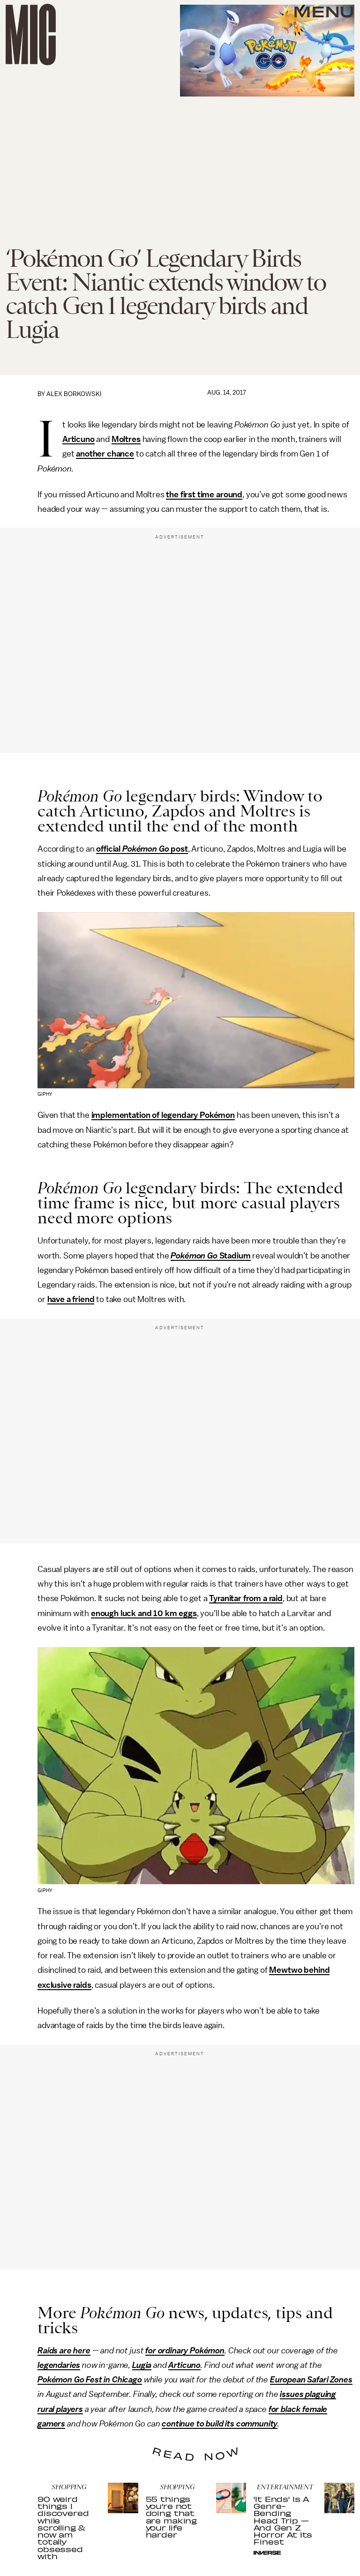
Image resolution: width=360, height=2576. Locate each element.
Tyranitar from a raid (246, 1598)
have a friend (71, 1299)
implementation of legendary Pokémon (163, 1115)
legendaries (59, 2365)
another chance (105, 454)
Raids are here (64, 2351)
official (109, 849)
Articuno (79, 439)
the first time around (204, 494)
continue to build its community (220, 2424)
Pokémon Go (146, 849)
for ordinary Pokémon (185, 2351)
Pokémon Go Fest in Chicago (90, 2380)
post (178, 849)
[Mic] (31, 34)
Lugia (142, 2365)
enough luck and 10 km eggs (144, 1613)
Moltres (126, 439)
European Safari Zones (311, 2380)
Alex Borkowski (74, 394)
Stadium (234, 1256)
